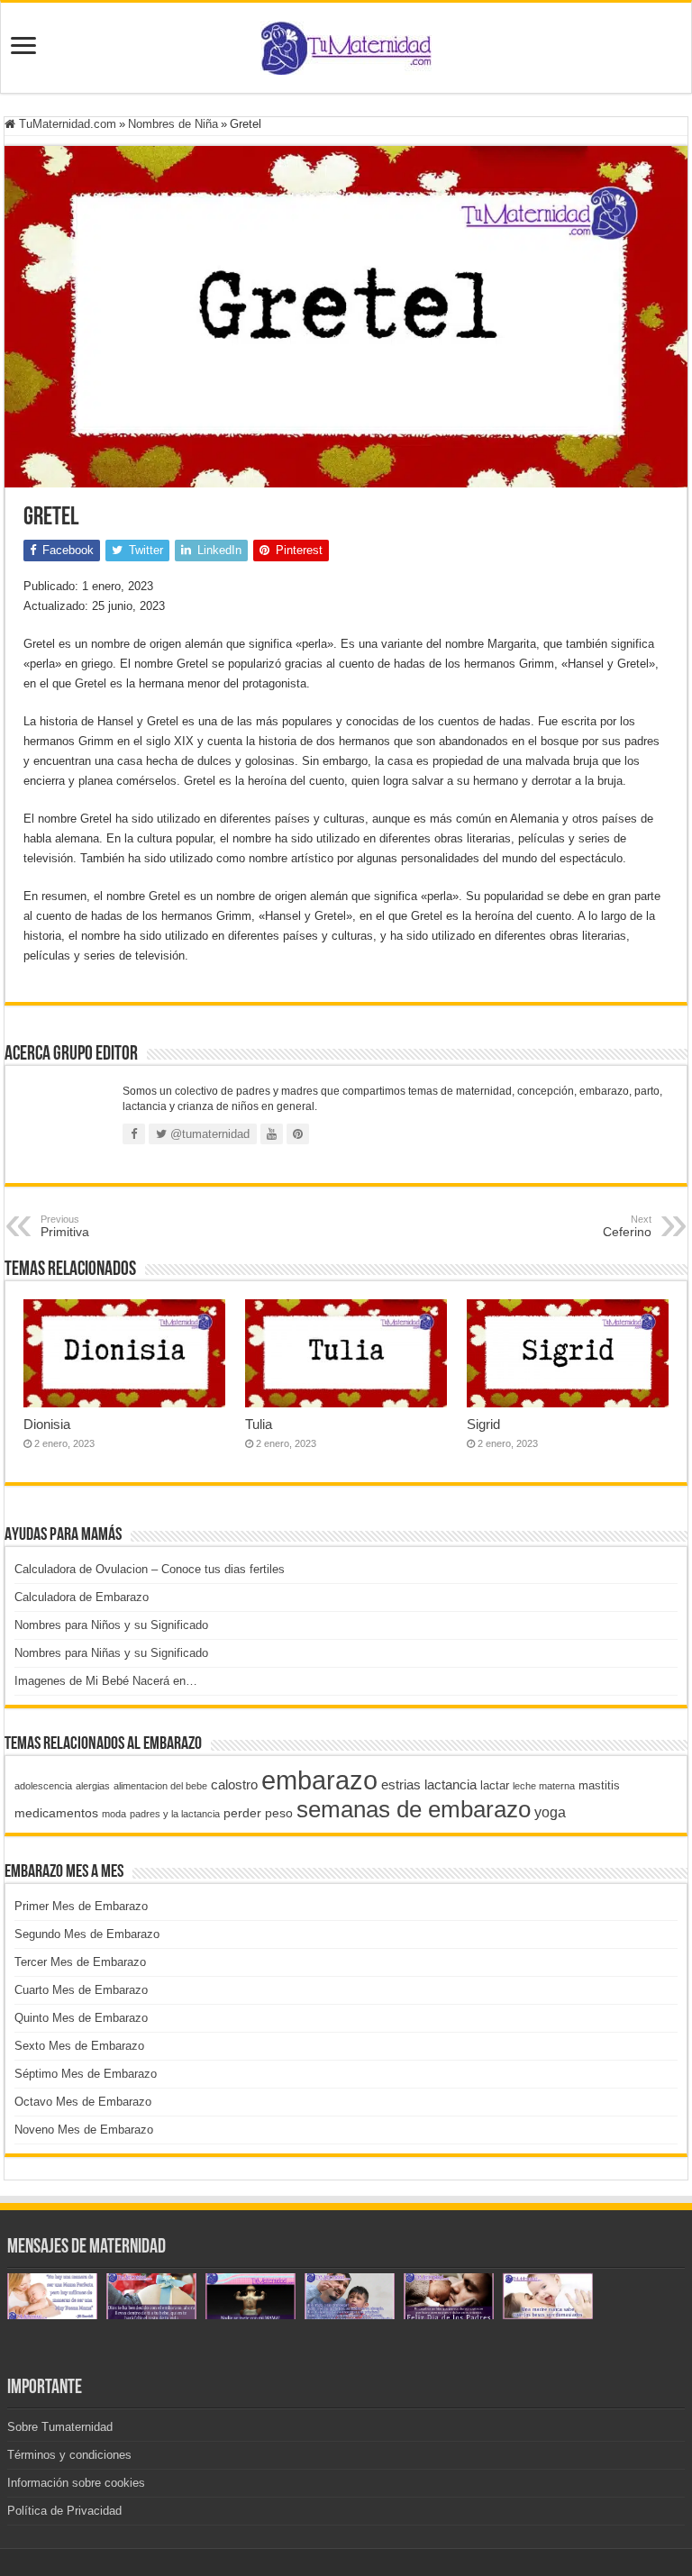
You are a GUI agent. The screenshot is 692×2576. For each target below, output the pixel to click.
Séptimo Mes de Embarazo (86, 2074)
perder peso (258, 1813)
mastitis (599, 1785)
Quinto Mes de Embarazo (81, 2018)
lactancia (451, 1784)
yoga (550, 1812)
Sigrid (483, 1424)
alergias (93, 1786)
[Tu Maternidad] (346, 44)
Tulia (259, 1424)
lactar (495, 1785)
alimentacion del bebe (160, 1786)
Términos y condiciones (69, 2455)
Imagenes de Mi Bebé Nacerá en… (106, 1681)
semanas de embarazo (414, 1809)
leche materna (544, 1786)
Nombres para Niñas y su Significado (111, 1653)
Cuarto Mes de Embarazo (81, 1990)
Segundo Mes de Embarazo (87, 1934)
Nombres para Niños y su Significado (111, 1625)
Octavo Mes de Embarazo (83, 2102)
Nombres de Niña (173, 124)
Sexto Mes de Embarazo (79, 2046)
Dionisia (47, 1424)
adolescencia (43, 1786)
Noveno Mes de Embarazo (84, 2130)
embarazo (319, 1780)
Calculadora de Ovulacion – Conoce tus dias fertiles (150, 1569)
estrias (401, 1784)
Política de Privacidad (64, 2511)
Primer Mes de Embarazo (81, 1906)
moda (114, 1814)
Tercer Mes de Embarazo (80, 1962)
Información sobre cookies (76, 2483)
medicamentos (56, 1813)
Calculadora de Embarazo (82, 1597)
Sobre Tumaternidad (60, 2427)
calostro (234, 1784)
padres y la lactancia (175, 1814)
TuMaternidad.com (66, 124)
